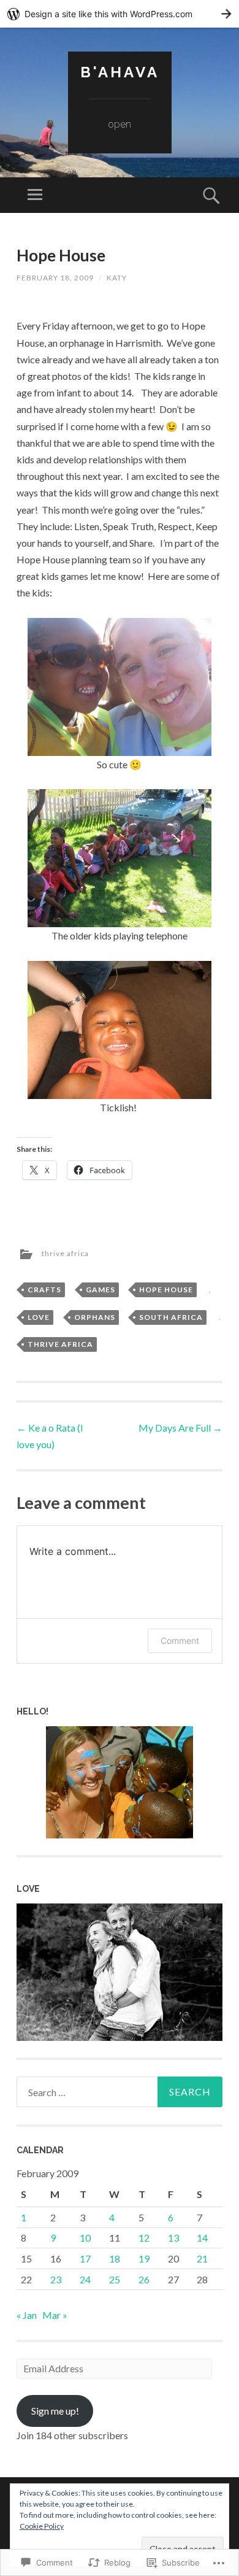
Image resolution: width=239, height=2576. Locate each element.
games (101, 1290)
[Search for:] (119, 2092)
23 (56, 2279)
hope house (166, 1290)
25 (115, 2279)
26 (144, 2279)
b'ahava (120, 72)
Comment (180, 1641)
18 (115, 2258)
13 (173, 2238)
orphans (95, 1317)
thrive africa (65, 1253)
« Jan (27, 2315)
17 (85, 2258)
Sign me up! (55, 2411)
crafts (44, 1290)
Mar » (55, 2315)
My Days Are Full (180, 1428)
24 (85, 2279)
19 (144, 2258)
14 (202, 2238)
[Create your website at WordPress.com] (120, 14)
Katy (117, 278)
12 (144, 2238)
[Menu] (35, 195)
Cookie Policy (42, 2526)
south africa (171, 1317)
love (39, 1317)
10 (85, 2238)
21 (202, 2258)
